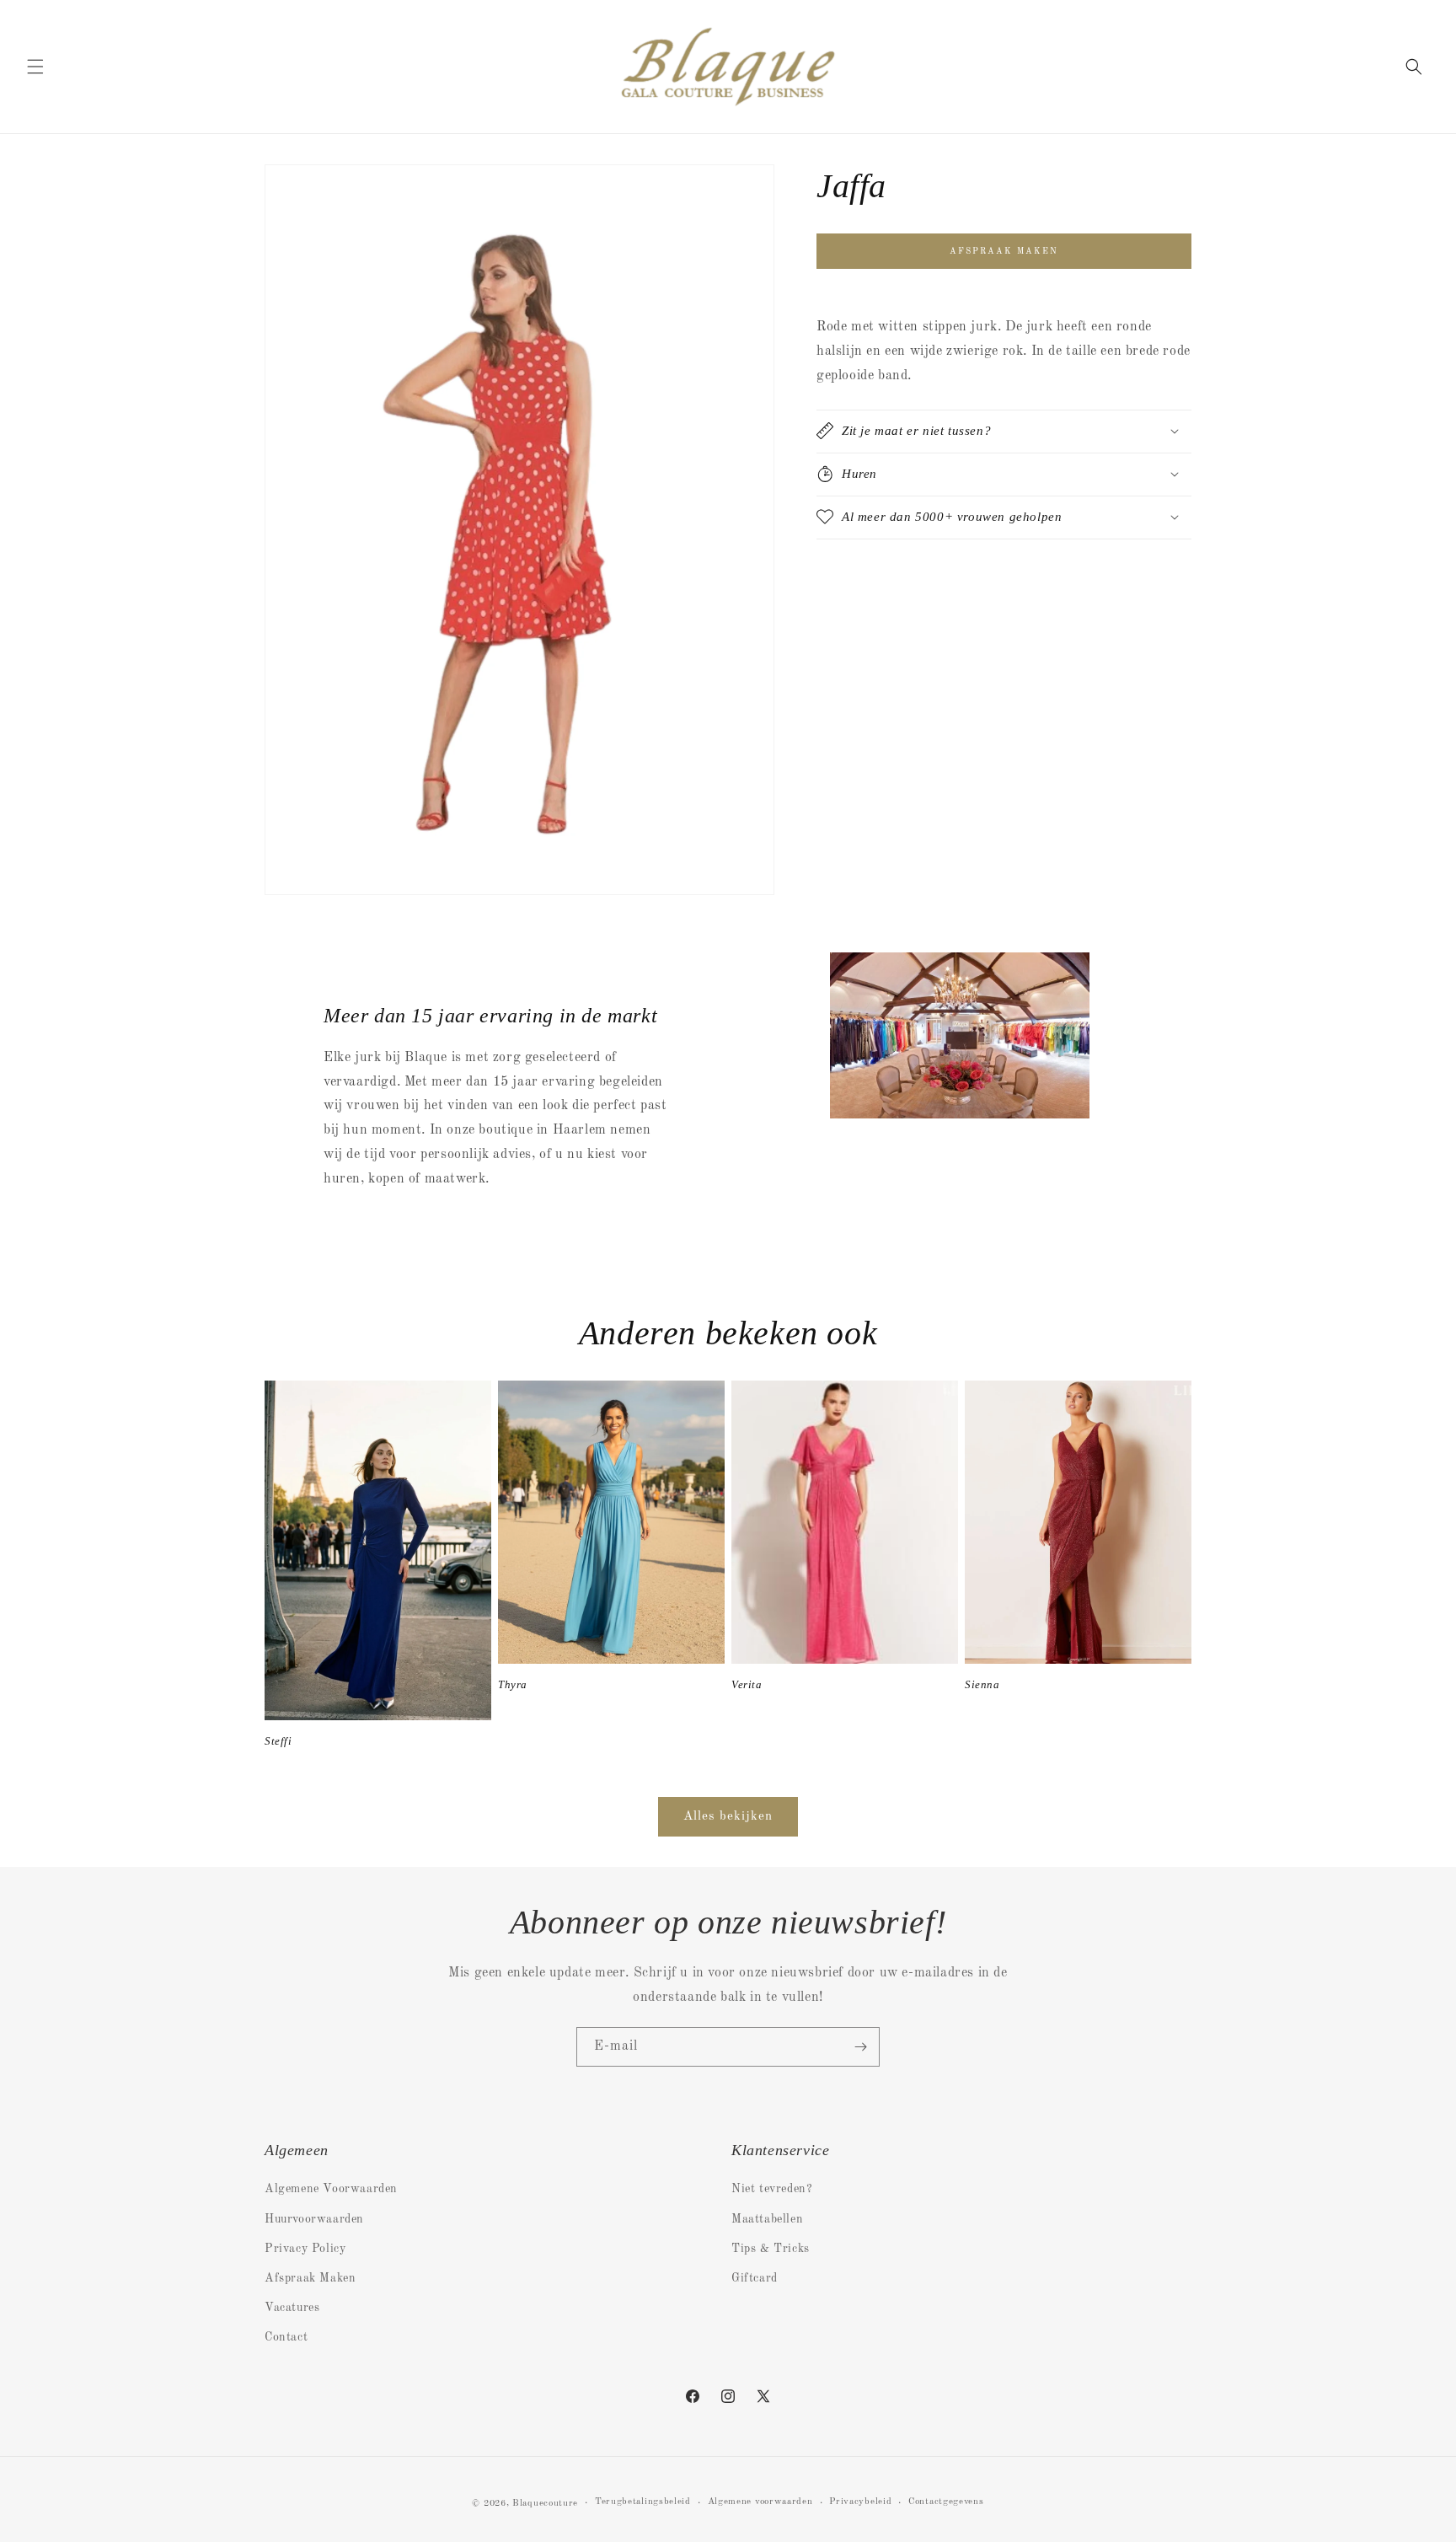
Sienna (982, 1684)
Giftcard (755, 2278)
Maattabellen (767, 2219)
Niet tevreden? (772, 2189)
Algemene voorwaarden (760, 2502)
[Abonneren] (860, 2047)
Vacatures (292, 2308)
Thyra (513, 1684)
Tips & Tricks (771, 2249)
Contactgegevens (946, 2502)
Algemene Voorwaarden (331, 2189)
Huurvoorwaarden (314, 2219)
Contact (286, 2337)
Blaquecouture (545, 2504)
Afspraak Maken (310, 2278)
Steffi (278, 1741)
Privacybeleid (860, 2502)
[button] (35, 67)
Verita (747, 1684)
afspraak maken (1004, 251)
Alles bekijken (728, 1817)
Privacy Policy (305, 2249)
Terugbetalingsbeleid (643, 2502)
